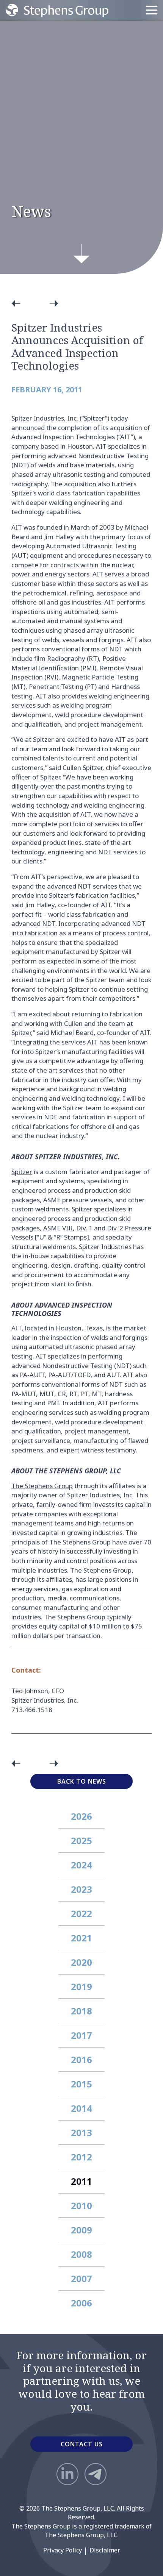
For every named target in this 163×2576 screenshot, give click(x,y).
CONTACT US (82, 2444)
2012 (81, 2157)
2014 (81, 2108)
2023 (81, 1889)
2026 (81, 1816)
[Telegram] (96, 2474)
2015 (81, 2084)
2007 (81, 2278)
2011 (81, 2181)
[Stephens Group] (57, 10)
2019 (81, 1986)
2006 (81, 2303)
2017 (81, 2035)
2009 (81, 2230)
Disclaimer (105, 2550)
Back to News (82, 1781)
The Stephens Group (42, 1486)
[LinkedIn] (67, 2474)
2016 (81, 2059)
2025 (81, 1840)
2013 (81, 2132)
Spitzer (22, 1172)
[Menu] (152, 10)
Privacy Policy (63, 2550)
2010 (81, 2205)
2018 (81, 2011)
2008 (81, 2254)
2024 (81, 1865)
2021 (81, 1938)
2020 (81, 1962)
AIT (16, 1328)
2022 (81, 1913)
